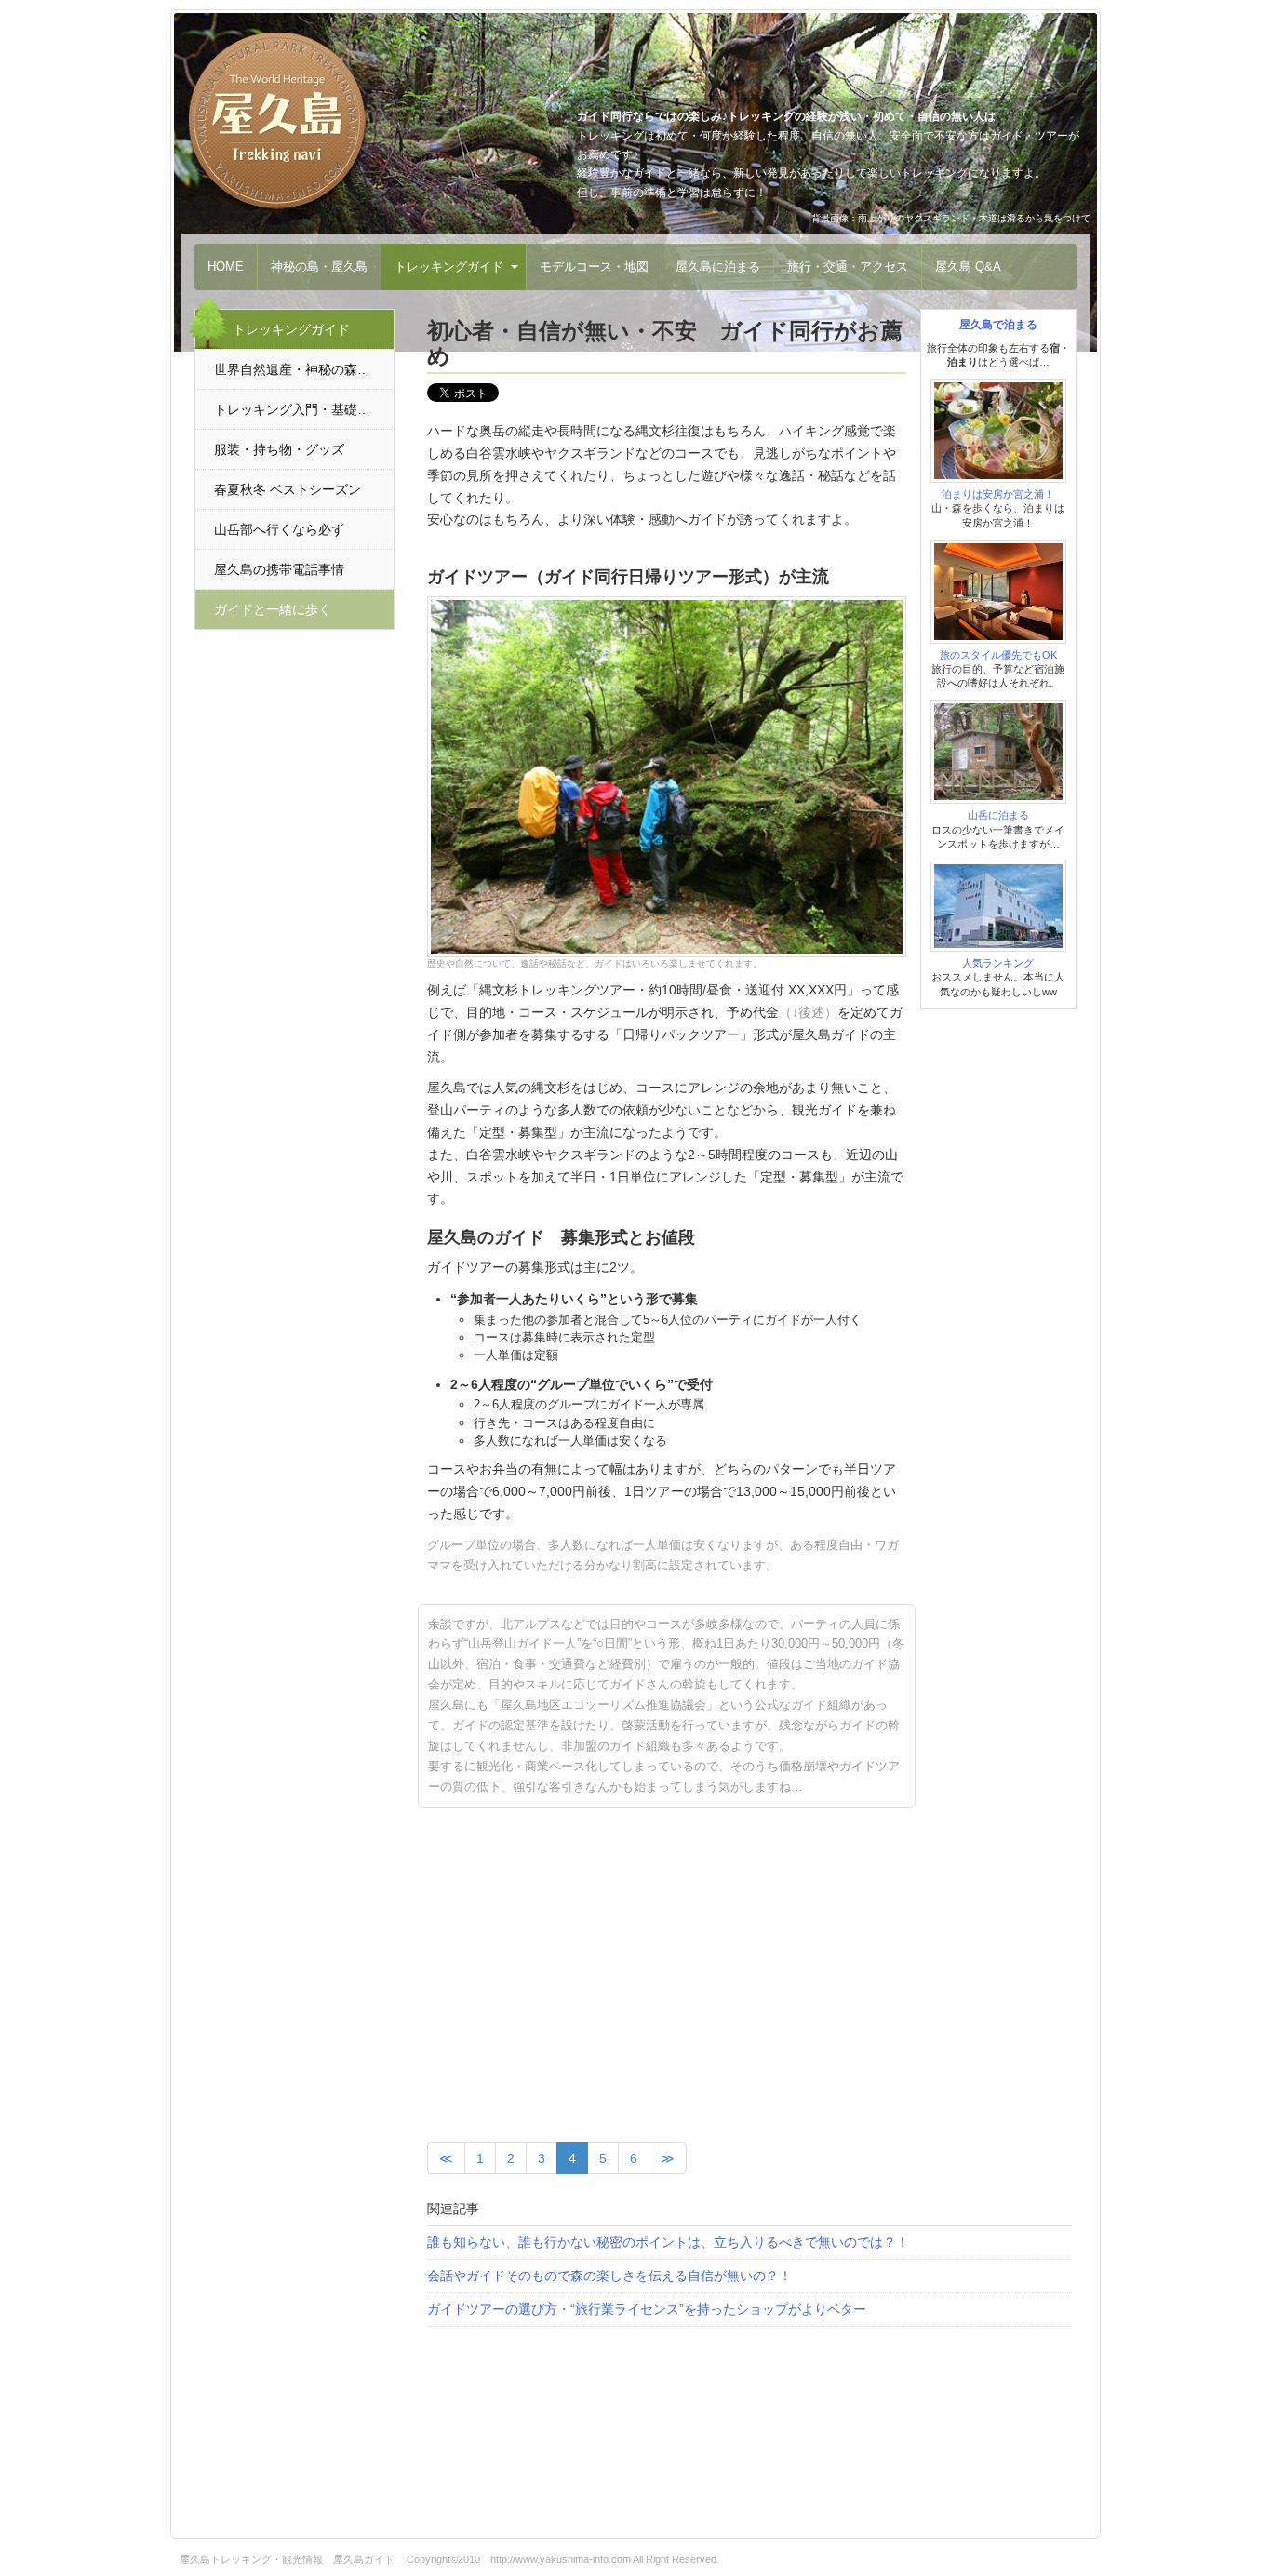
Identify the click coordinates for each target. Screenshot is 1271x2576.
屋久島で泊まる (998, 325)
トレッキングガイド (449, 267)
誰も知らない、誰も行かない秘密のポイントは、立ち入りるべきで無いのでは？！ (668, 2242)
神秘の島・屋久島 (319, 267)
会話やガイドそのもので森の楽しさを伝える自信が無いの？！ (609, 2276)
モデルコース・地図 (594, 267)
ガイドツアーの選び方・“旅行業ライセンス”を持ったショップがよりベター (647, 2309)
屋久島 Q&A (968, 267)
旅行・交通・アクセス (848, 267)
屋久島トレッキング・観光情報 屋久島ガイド (287, 2559)
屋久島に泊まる (718, 267)
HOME (226, 267)
